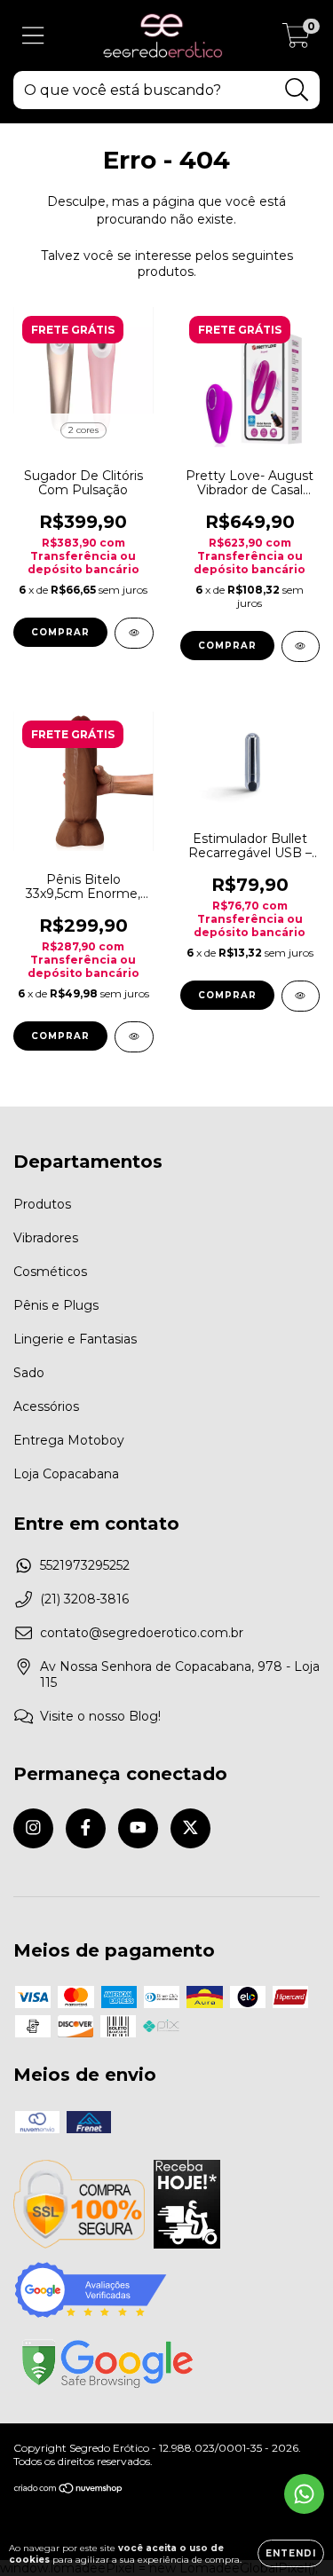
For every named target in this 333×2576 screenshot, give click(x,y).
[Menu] (33, 36)
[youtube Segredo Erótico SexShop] (138, 1828)
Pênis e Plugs (56, 1305)
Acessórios (46, 1406)
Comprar (60, 632)
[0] (296, 40)
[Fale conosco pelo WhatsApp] (304, 2494)
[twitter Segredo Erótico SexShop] (190, 1828)
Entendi (291, 2553)
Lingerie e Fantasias (75, 1339)
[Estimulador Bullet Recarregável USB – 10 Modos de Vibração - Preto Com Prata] (301, 996)
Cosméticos (50, 1272)
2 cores (83, 430)
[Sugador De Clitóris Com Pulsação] (134, 633)
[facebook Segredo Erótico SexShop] (86, 1828)
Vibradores (46, 1238)
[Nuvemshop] (69, 2490)
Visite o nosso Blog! (100, 1716)
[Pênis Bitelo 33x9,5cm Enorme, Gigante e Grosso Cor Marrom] (134, 1037)
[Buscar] (297, 90)
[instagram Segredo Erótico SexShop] (33, 1828)
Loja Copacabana (66, 1474)
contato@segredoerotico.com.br (142, 1633)
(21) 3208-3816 (84, 1599)
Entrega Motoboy (69, 1440)
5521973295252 (85, 1565)
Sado (29, 1373)
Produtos (42, 1204)
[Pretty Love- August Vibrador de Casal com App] (301, 646)
